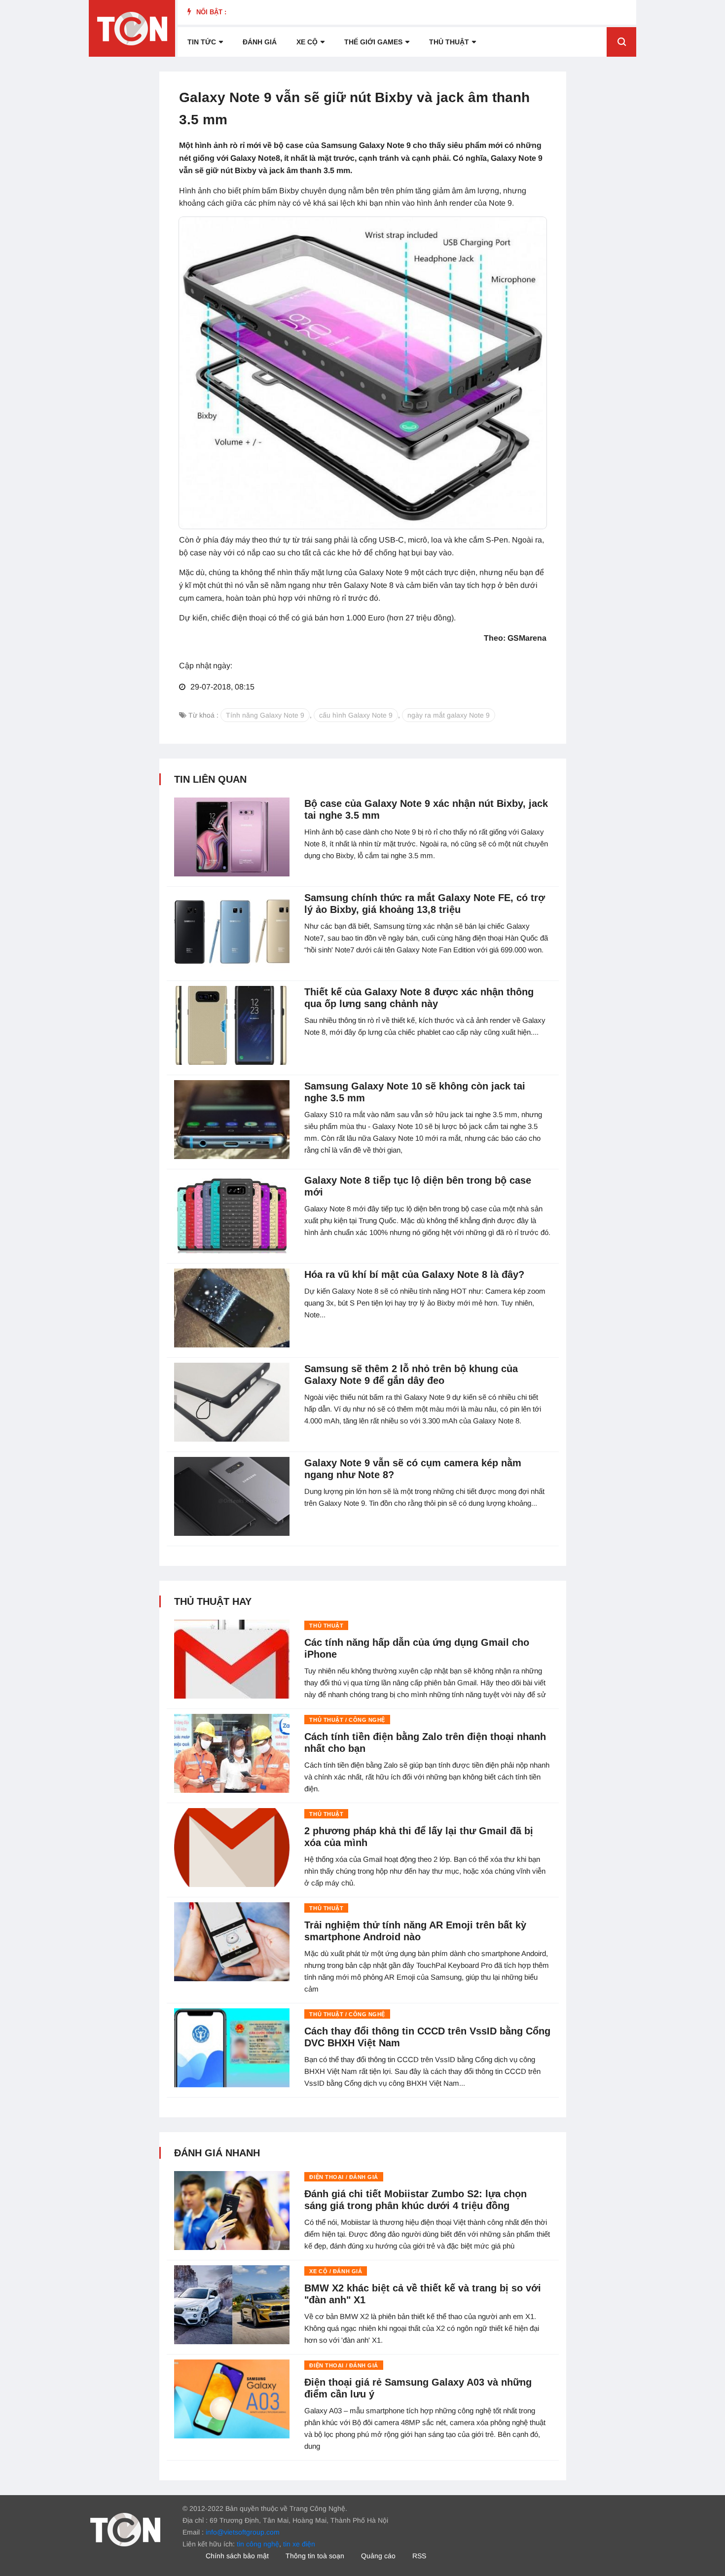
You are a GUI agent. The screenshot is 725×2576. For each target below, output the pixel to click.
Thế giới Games (373, 42)
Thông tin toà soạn (315, 2556)
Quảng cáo (378, 2556)
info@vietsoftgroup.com (243, 2532)
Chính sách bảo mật (237, 2556)
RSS (419, 2556)
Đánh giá (260, 42)
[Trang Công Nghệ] (125, 2529)
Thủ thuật (449, 42)
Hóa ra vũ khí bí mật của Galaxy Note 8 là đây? (414, 1274)
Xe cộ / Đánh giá (336, 2271)
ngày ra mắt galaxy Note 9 (449, 715)
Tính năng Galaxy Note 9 (265, 715)
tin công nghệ (258, 2544)
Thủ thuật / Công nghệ (347, 1720)
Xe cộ (307, 42)
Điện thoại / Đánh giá (344, 2177)
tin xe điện (299, 2544)
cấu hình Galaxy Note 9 (356, 715)
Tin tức (202, 42)
